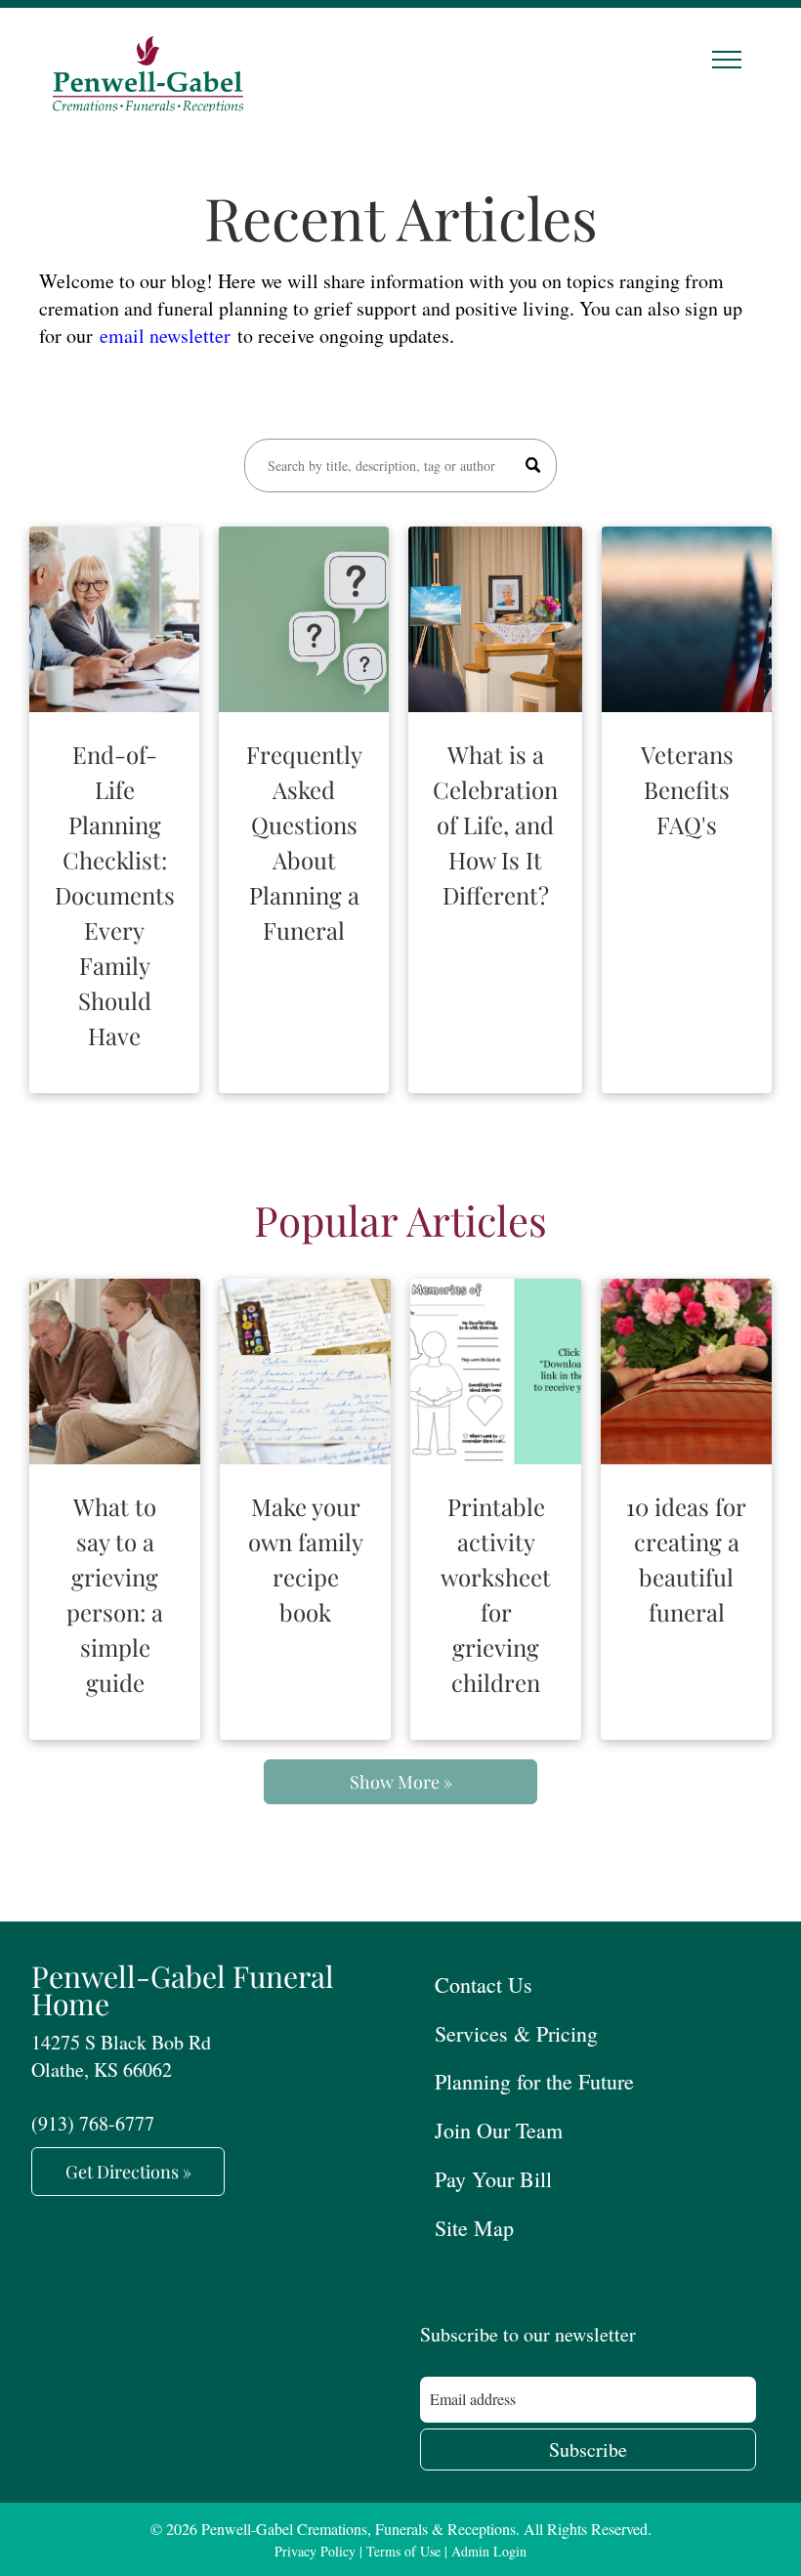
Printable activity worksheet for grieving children (496, 1594)
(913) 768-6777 (93, 2123)
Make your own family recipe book (306, 1559)
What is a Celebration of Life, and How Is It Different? (495, 824)
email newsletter (165, 336)
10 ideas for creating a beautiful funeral (686, 1559)
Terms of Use (403, 2551)
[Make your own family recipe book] (305, 1372)
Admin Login (489, 2551)
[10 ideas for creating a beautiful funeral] (686, 1372)
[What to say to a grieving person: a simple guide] (115, 1372)
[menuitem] (595, 1984)
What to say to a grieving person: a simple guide (115, 1594)
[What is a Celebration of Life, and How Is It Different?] (495, 619)
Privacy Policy (315, 2551)
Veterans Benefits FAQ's (687, 789)
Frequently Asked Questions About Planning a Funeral (304, 842)
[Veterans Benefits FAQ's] (687, 619)
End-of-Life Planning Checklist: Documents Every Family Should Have (115, 895)
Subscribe (588, 2449)
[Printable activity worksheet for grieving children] (496, 1372)
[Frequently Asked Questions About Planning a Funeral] (304, 619)
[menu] (727, 60)
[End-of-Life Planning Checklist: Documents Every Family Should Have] (114, 619)
